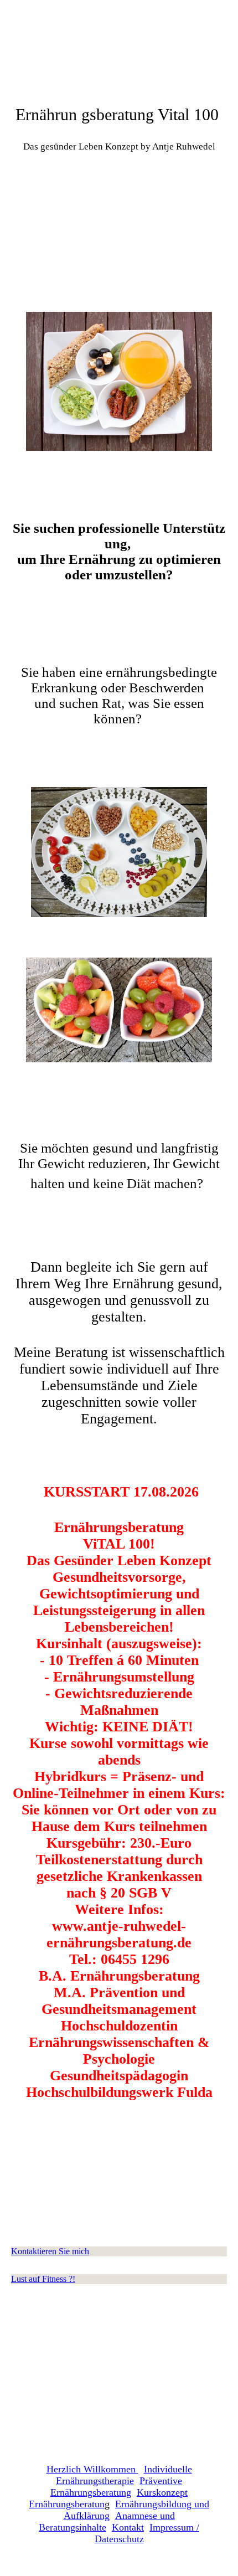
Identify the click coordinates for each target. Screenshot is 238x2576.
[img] (119, 210)
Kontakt (128, 2527)
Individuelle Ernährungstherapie (124, 2475)
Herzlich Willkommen (92, 2469)
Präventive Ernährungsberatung (116, 2487)
